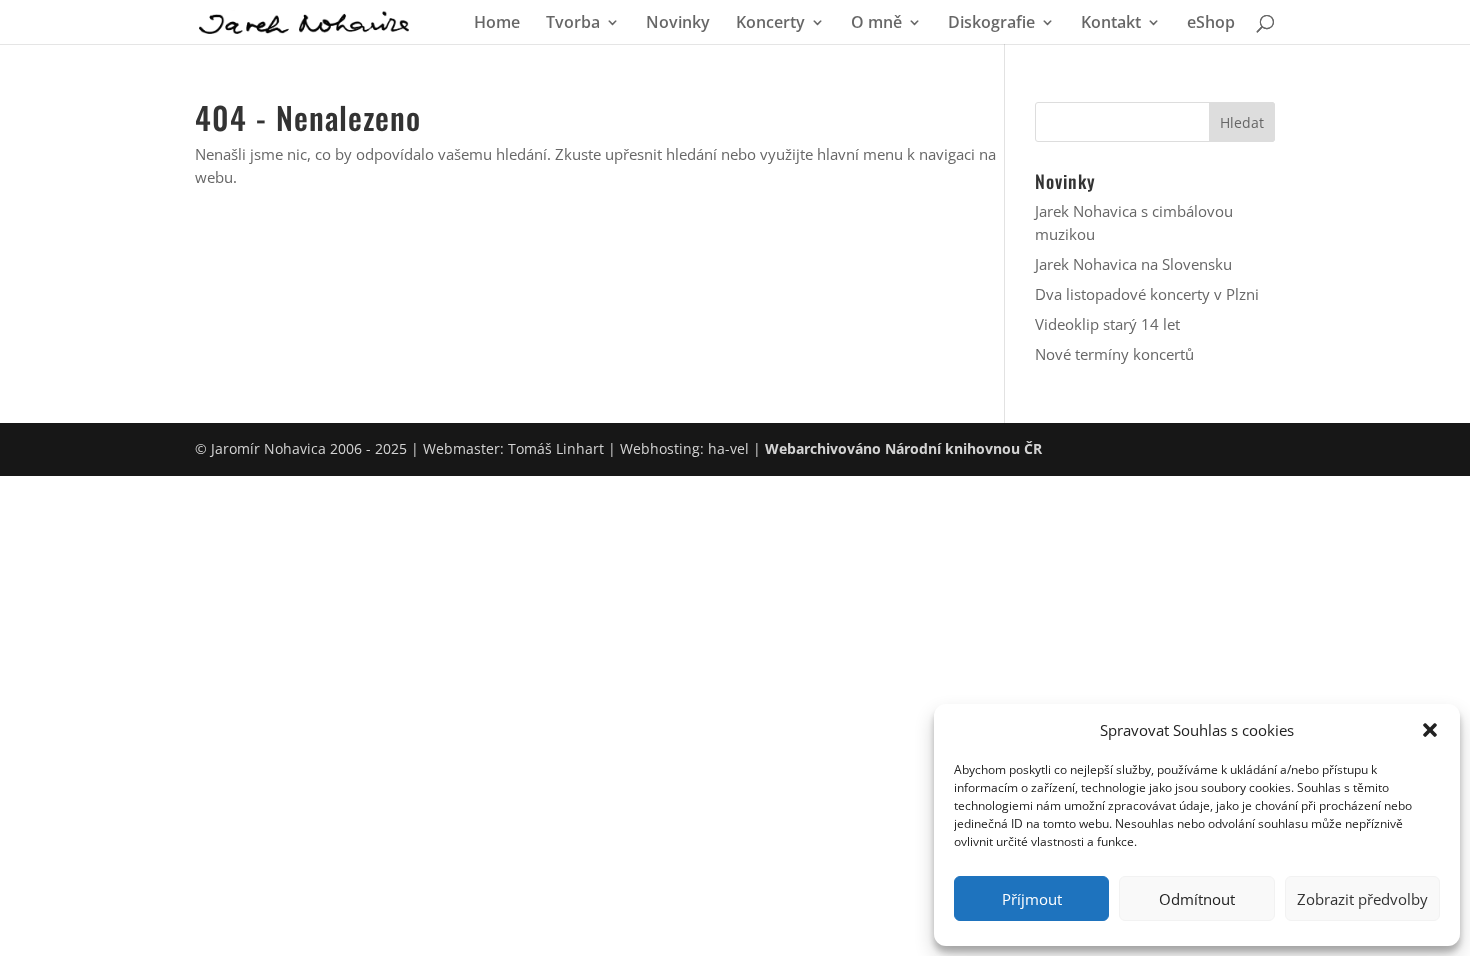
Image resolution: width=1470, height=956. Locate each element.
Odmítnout (1197, 899)
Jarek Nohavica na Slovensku (1133, 264)
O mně (876, 24)
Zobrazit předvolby (1362, 899)
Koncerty (770, 24)
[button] (1430, 730)
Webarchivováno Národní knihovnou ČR (903, 448)
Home (497, 24)
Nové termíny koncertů (1114, 354)
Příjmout (1032, 899)
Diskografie (991, 24)
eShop (1211, 24)
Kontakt (1111, 24)
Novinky (678, 24)
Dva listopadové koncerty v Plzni (1147, 294)
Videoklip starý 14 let (1107, 324)
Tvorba (573, 24)
